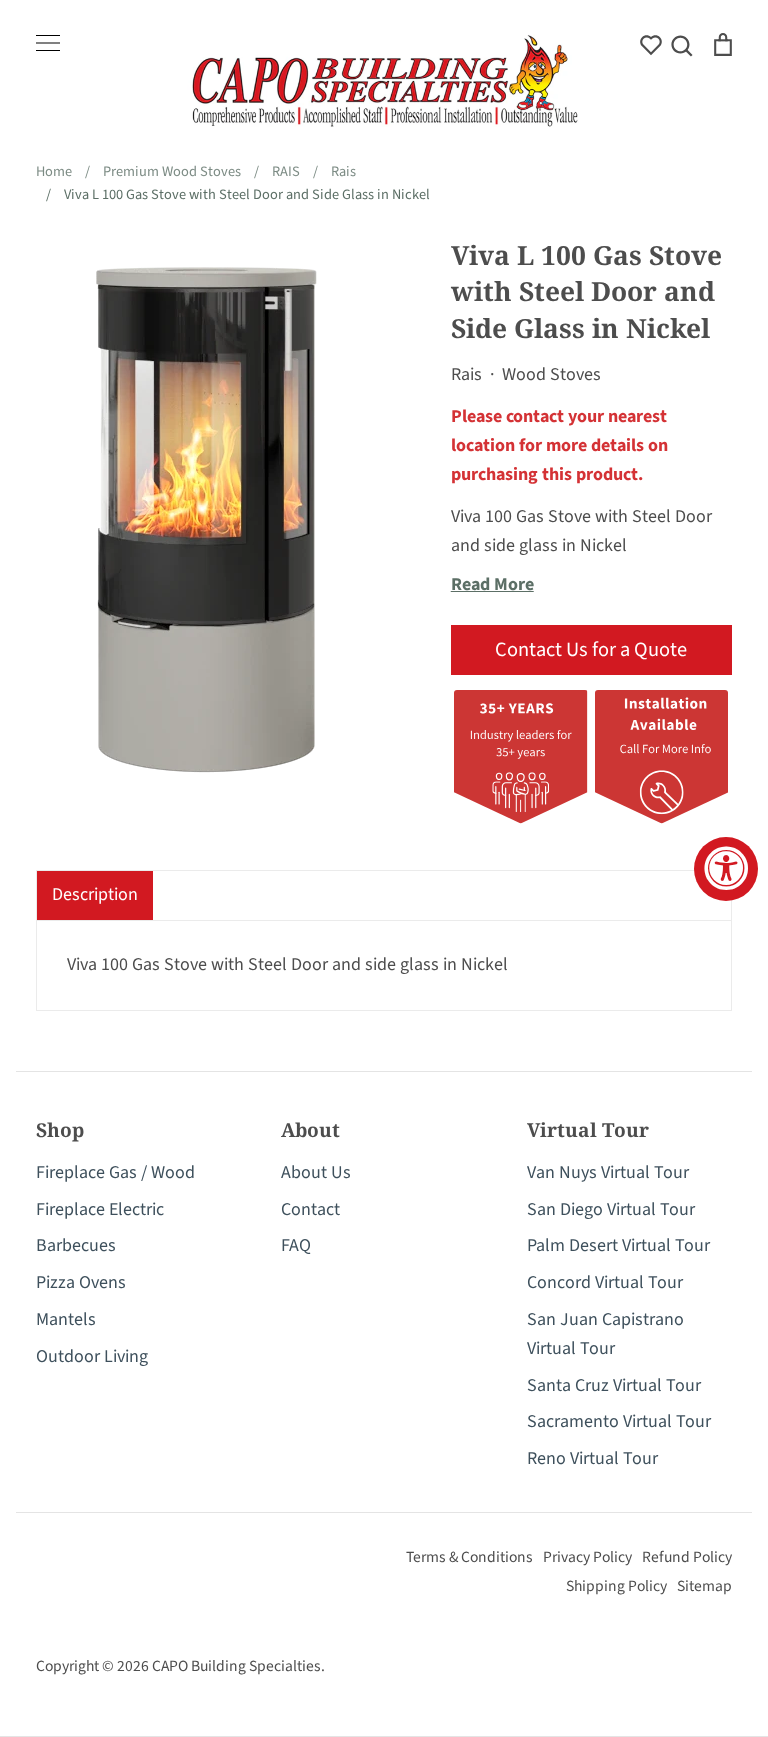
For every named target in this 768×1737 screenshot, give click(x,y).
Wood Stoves (551, 374)
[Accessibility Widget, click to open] (726, 869)
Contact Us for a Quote (591, 649)
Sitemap (704, 1586)
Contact (310, 1209)
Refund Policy (687, 1557)
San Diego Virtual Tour (611, 1209)
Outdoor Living (92, 1356)
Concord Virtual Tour (605, 1282)
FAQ (296, 1245)
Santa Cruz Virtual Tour (614, 1385)
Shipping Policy (616, 1586)
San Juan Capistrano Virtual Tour (605, 1334)
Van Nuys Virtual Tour (608, 1172)
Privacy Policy (587, 1557)
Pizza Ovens (81, 1282)
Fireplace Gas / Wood (115, 1172)
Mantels (66, 1319)
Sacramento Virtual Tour (619, 1421)
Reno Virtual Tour (592, 1458)
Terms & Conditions (469, 1557)
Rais (466, 374)
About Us (316, 1172)
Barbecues (76, 1245)
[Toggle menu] (48, 43)
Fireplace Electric (100, 1209)
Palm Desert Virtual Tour (618, 1245)
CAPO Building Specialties (236, 1666)
